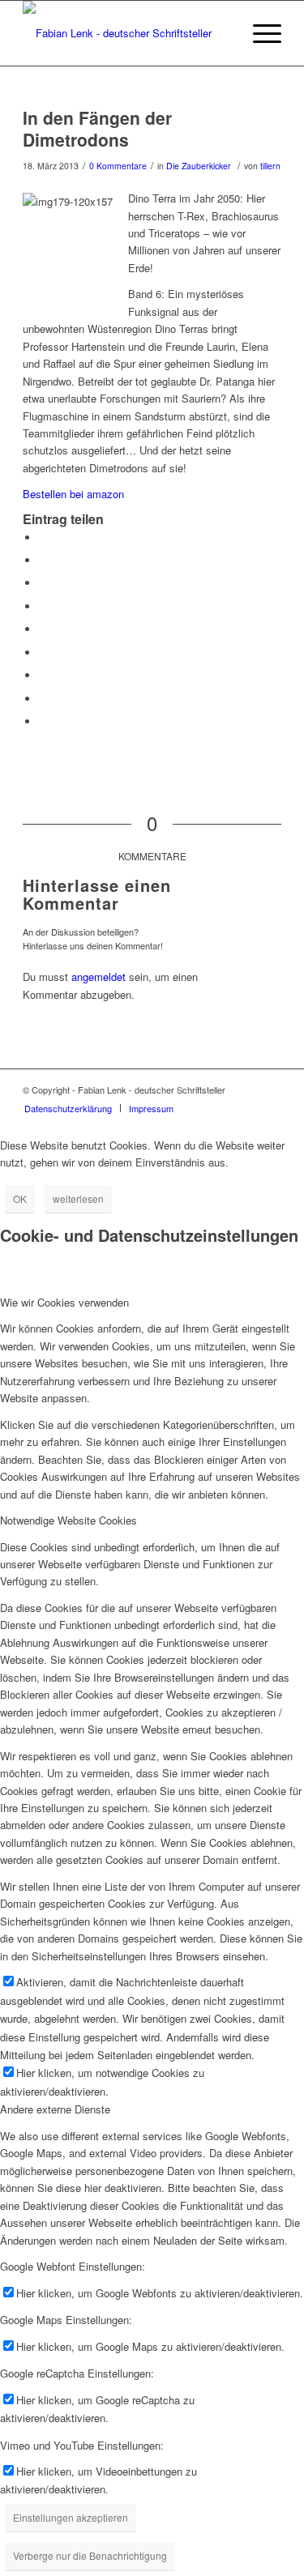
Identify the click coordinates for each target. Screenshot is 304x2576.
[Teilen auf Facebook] (43, 537)
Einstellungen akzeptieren (71, 2517)
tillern (270, 166)
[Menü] (259, 33)
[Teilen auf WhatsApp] (43, 583)
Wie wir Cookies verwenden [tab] (64, 1302)
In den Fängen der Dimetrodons (97, 128)
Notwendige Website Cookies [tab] (69, 1520)
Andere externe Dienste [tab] (55, 2109)
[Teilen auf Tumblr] (43, 653)
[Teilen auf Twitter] (43, 560)
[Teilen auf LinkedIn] (43, 629)
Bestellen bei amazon (73, 494)
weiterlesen (78, 1198)
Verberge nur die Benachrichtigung (90, 2555)
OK (20, 1198)
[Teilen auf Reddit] (43, 699)
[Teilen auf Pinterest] (43, 606)
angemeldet (98, 977)
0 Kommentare (118, 166)
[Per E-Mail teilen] (43, 721)
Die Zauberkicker (199, 166)
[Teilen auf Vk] (43, 675)
